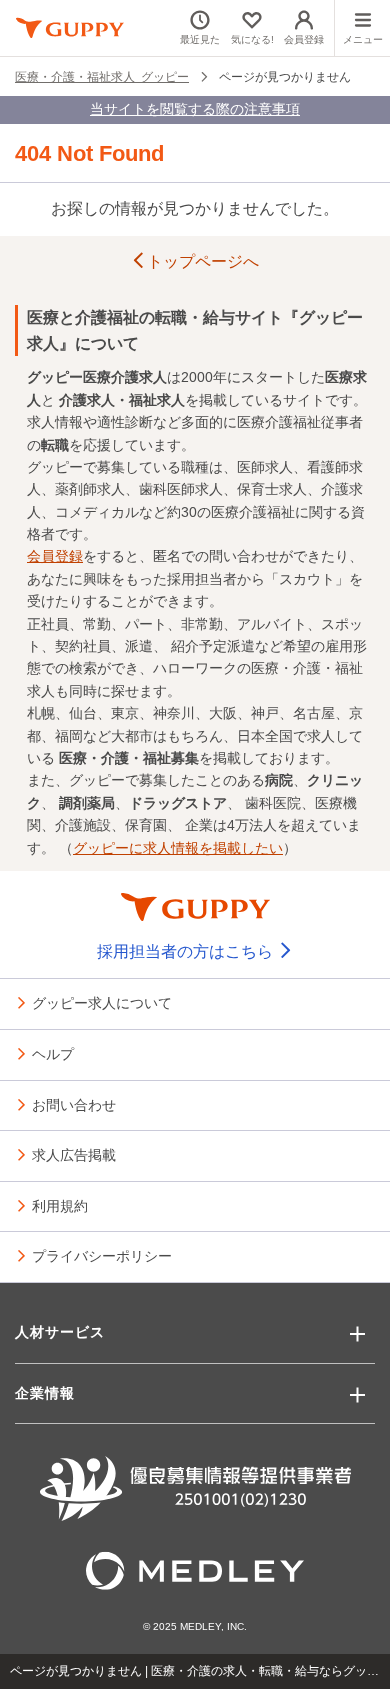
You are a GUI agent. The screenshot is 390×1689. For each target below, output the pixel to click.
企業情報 (45, 1393)
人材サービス (60, 1332)
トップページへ (203, 261)
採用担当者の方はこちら (187, 951)
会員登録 (55, 556)
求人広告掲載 (74, 1154)
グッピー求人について (102, 1002)
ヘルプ (53, 1053)
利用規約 (60, 1205)
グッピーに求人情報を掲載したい (178, 848)
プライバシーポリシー (102, 1255)
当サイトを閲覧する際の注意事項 (195, 109)
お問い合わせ (74, 1104)
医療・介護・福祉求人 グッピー (102, 76)
